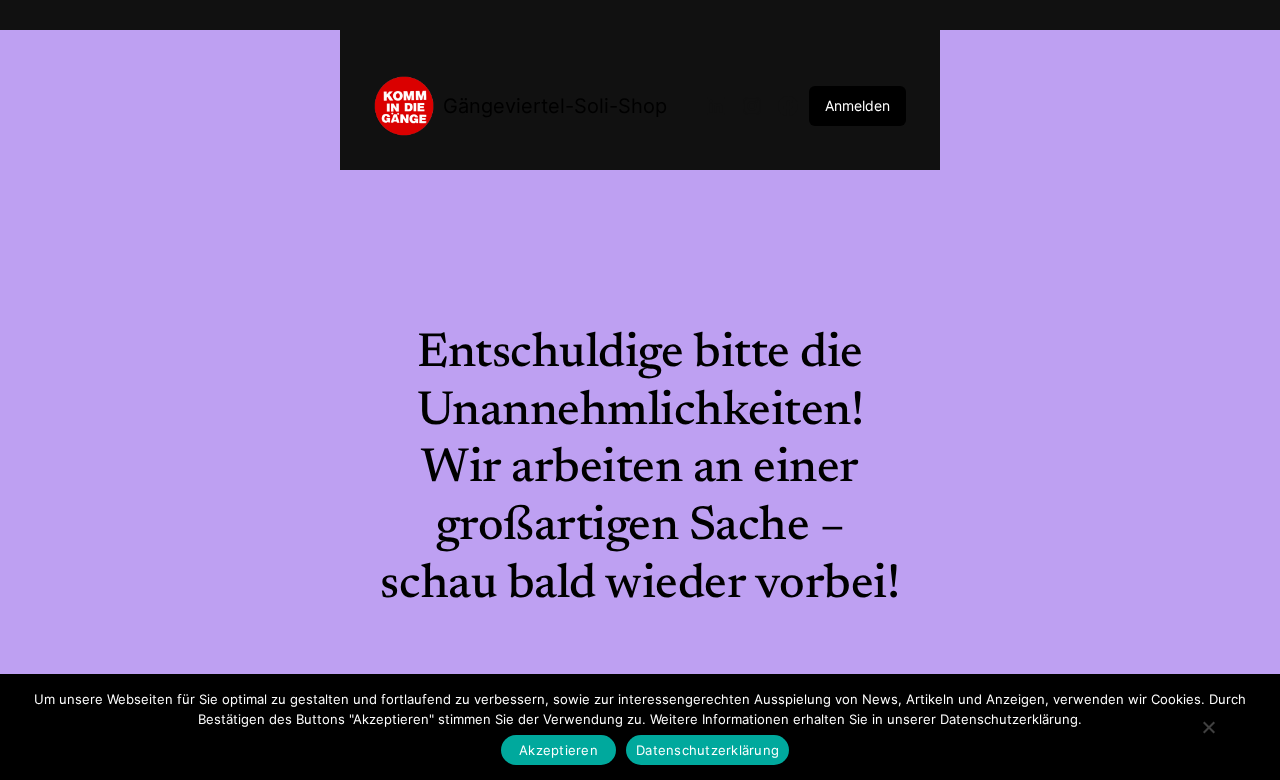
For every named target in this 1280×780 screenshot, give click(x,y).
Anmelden (857, 105)
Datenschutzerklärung (707, 750)
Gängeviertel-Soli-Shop (555, 106)
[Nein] (1207, 727)
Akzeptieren (558, 750)
